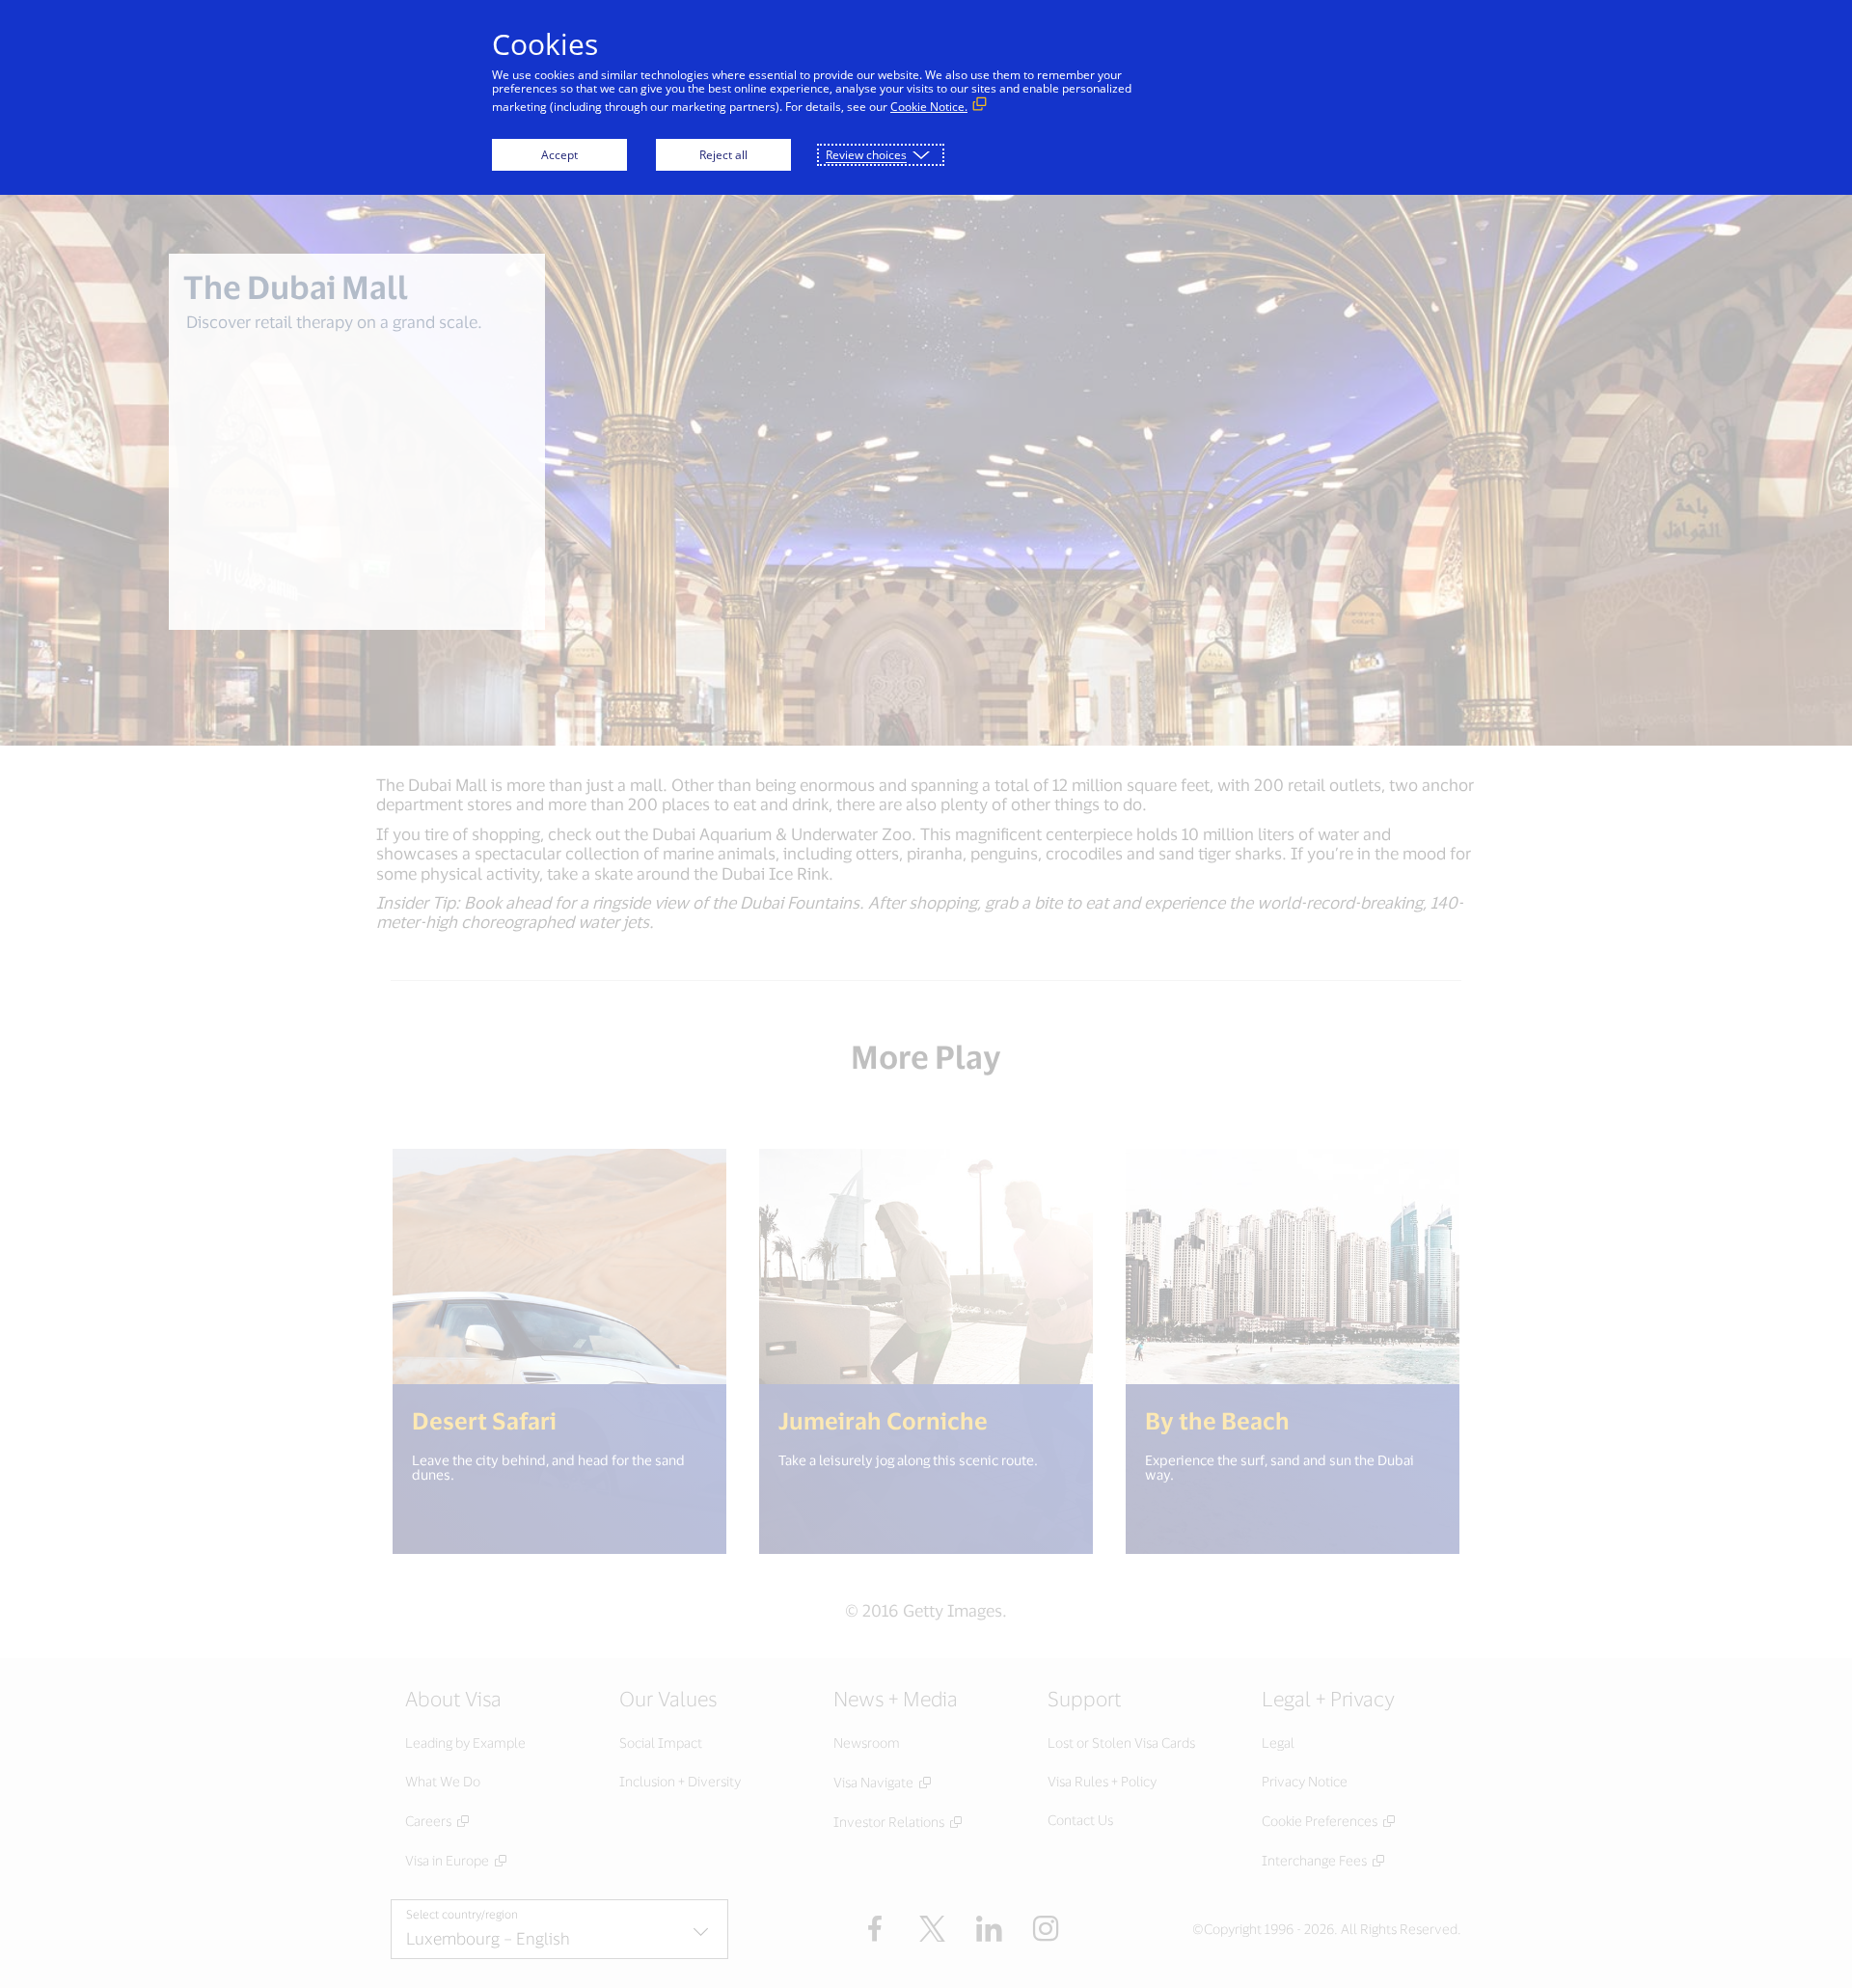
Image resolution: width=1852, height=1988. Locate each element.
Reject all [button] (723, 155)
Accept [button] (559, 155)
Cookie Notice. (929, 107)
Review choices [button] (866, 155)
